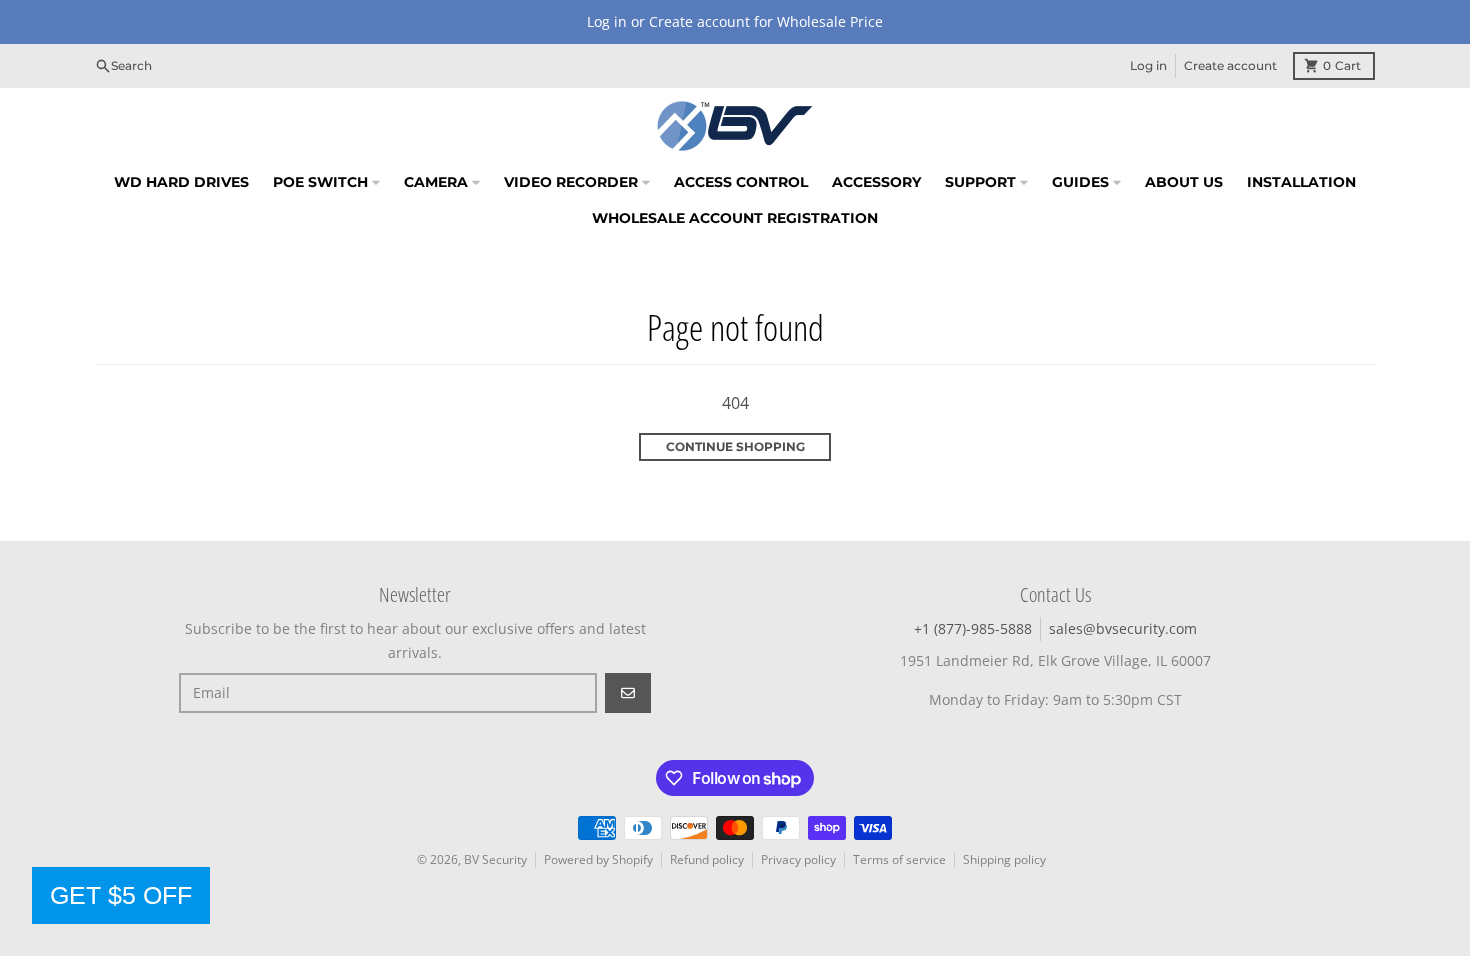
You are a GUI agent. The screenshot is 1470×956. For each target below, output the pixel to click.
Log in (1148, 65)
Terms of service (899, 859)
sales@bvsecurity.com (1123, 628)
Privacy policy (798, 859)
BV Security (495, 859)
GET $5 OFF (121, 895)
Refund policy (707, 859)
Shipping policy (1004, 859)
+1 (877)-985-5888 (973, 628)
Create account (1230, 65)
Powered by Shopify (598, 859)
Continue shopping (735, 446)
